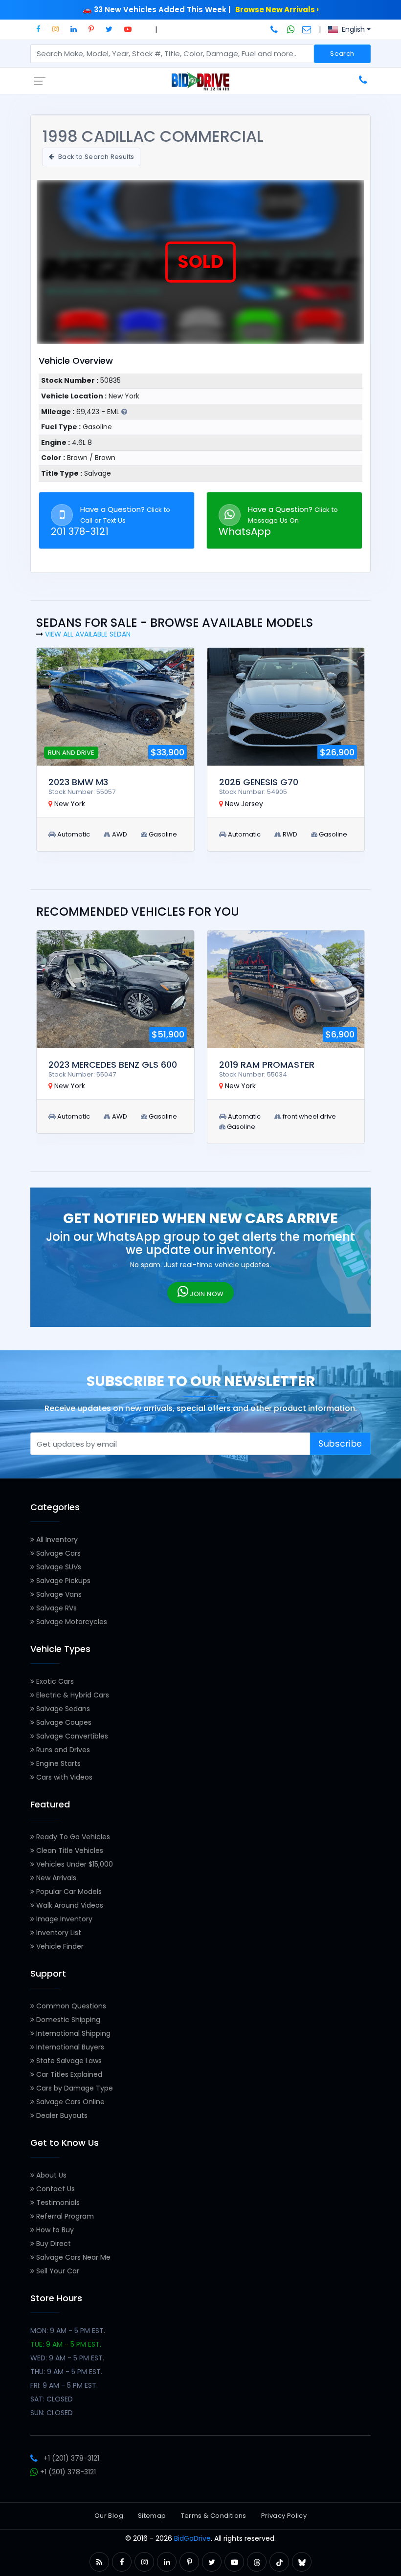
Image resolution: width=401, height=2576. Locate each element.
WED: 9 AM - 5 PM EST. (67, 2358)
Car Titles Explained (68, 2074)
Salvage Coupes (63, 1722)
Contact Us (55, 2189)
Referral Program (64, 2216)
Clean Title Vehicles (69, 1850)
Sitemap (152, 2516)
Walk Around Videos (69, 1905)
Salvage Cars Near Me (72, 2257)
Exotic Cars (54, 1681)
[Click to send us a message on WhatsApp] (291, 29)
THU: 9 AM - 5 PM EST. (66, 2372)
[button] (38, 29)
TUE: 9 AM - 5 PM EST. (66, 2344)
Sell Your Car (57, 2271)
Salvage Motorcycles (71, 1622)
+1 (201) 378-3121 (71, 2458)
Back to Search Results (95, 157)
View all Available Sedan (88, 634)
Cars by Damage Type (74, 2088)
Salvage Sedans (62, 1709)
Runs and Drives (62, 1750)
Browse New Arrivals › (277, 10)
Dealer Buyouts (61, 2115)
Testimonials (57, 2202)
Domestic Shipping (67, 2020)
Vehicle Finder (59, 1946)
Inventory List (58, 1933)
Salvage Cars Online (69, 2102)
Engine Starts (57, 1763)
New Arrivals (55, 1878)
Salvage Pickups (62, 1581)
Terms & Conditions (214, 2516)
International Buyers (69, 2047)
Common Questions (70, 2006)
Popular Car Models (68, 1892)
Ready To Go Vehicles (72, 1837)
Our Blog (109, 2516)
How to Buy (54, 2230)
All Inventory (56, 1540)
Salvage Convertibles (71, 1736)
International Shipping (72, 2033)
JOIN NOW (206, 1294)
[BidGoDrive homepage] (200, 81)
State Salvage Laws (68, 2061)
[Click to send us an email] (307, 29)
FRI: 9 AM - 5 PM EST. (64, 2385)
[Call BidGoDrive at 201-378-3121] (275, 29)
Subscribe (340, 1444)
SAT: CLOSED (52, 2399)
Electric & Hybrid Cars (72, 1695)
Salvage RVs (56, 1608)
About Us (50, 2175)
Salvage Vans (58, 1594)
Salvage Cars (57, 1553)
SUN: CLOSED (52, 2413)
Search (342, 54)
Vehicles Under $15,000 (74, 1864)
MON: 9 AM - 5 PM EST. (68, 2331)
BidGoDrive (192, 2538)
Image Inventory (63, 1919)
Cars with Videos (63, 1777)
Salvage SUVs (58, 1567)
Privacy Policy (284, 2516)
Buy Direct (53, 2244)
